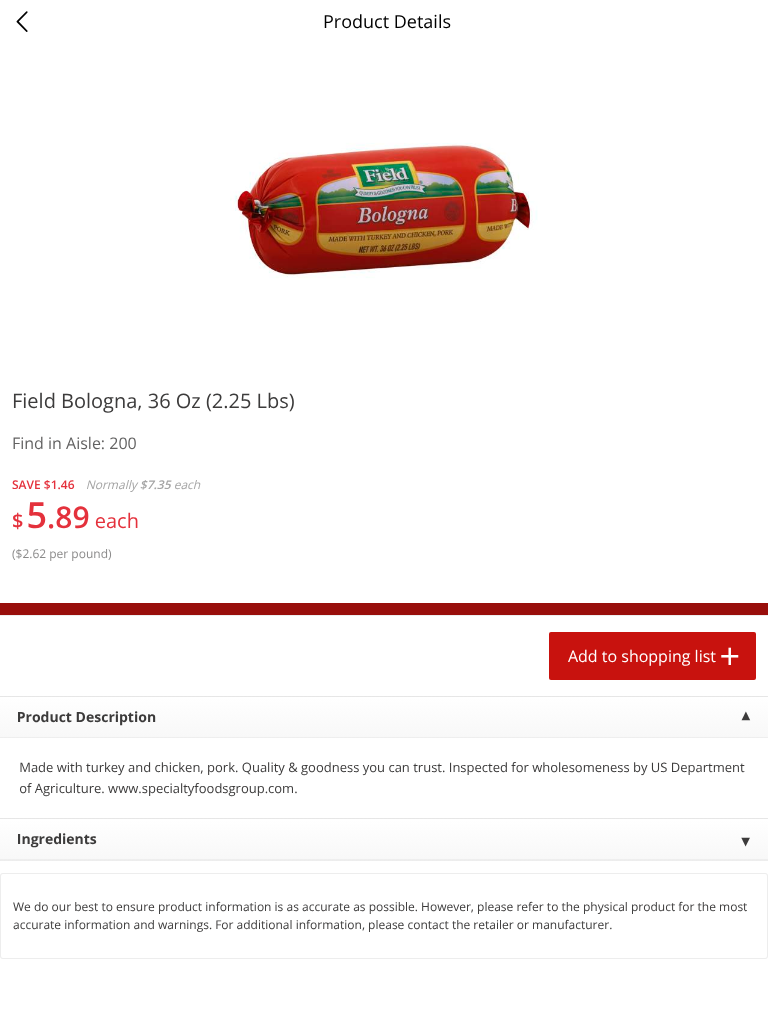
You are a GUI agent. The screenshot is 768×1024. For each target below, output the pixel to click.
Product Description (86, 717)
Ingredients (57, 839)
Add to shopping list (642, 656)
